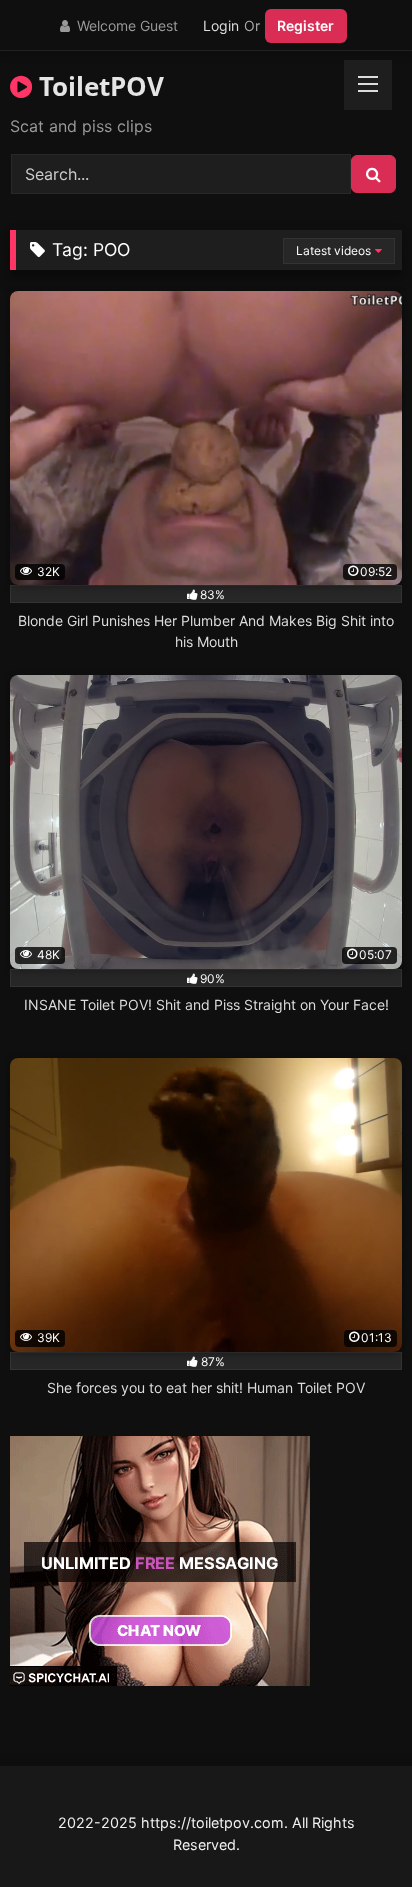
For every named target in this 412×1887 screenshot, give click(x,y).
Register (305, 25)
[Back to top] (350, 1827)
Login (221, 25)
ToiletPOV (98, 86)
